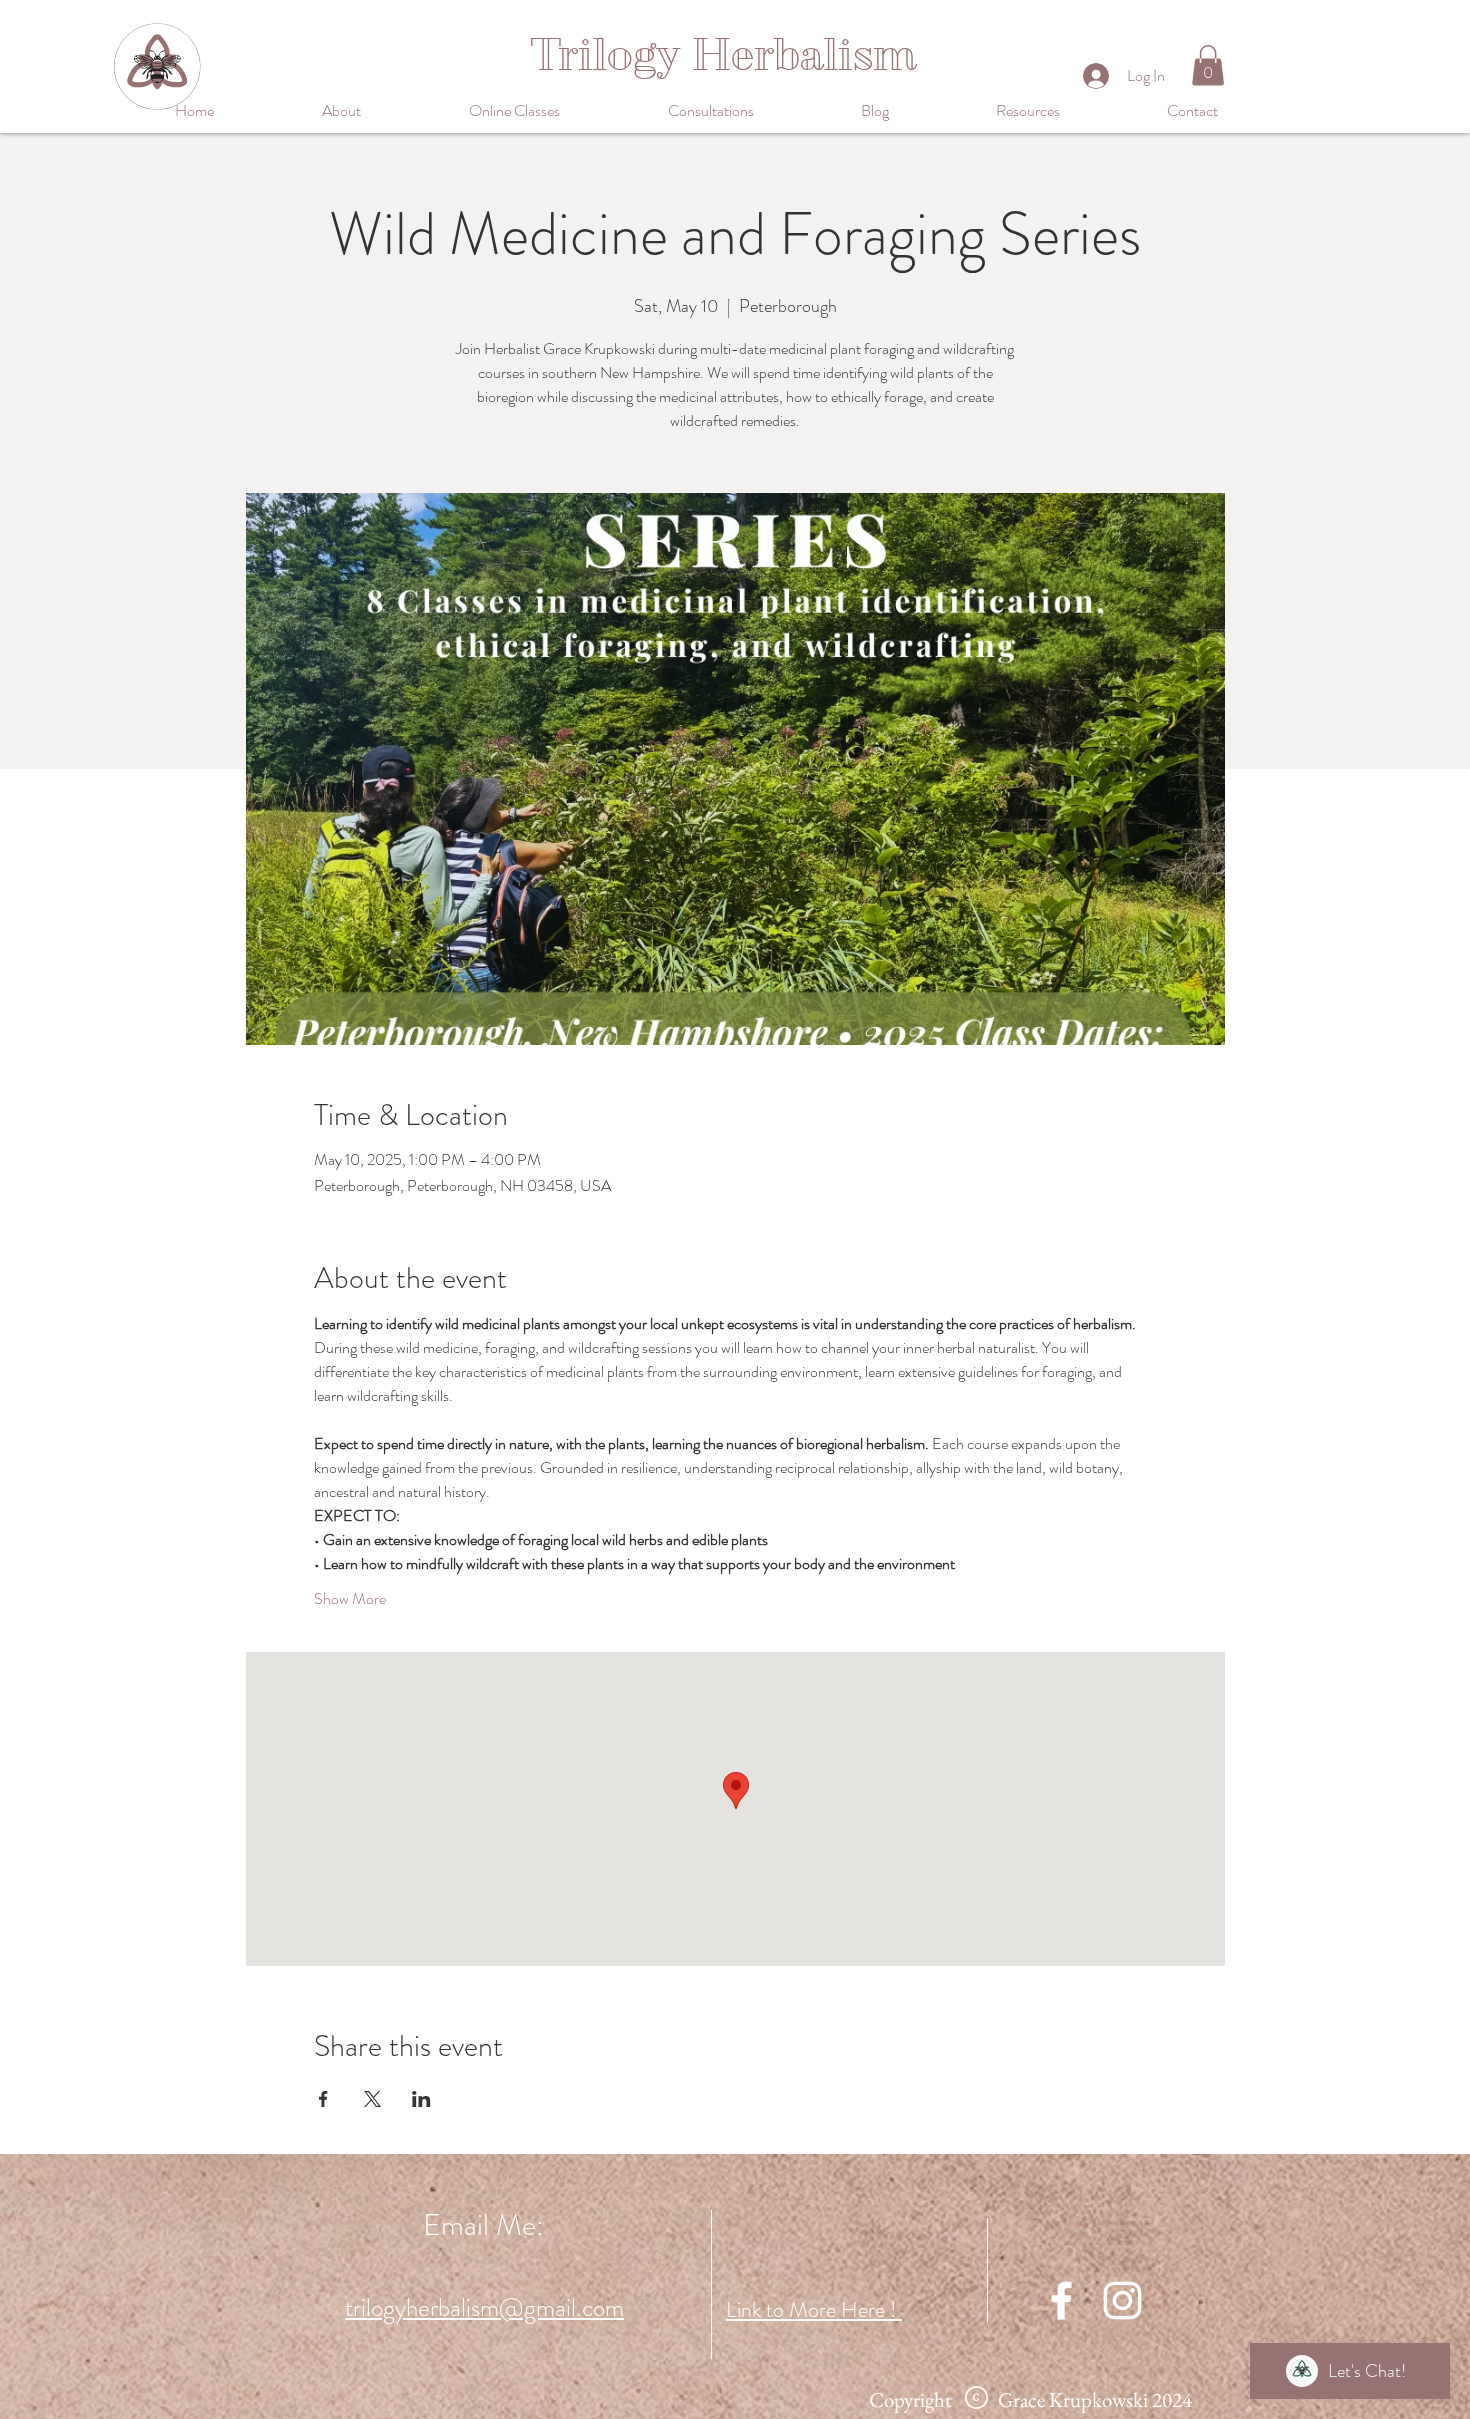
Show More (350, 1599)
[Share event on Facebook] (323, 2099)
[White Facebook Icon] (1061, 2300)
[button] (553, 111)
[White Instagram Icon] (1122, 2300)
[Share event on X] (372, 2099)
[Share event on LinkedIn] (421, 2099)
